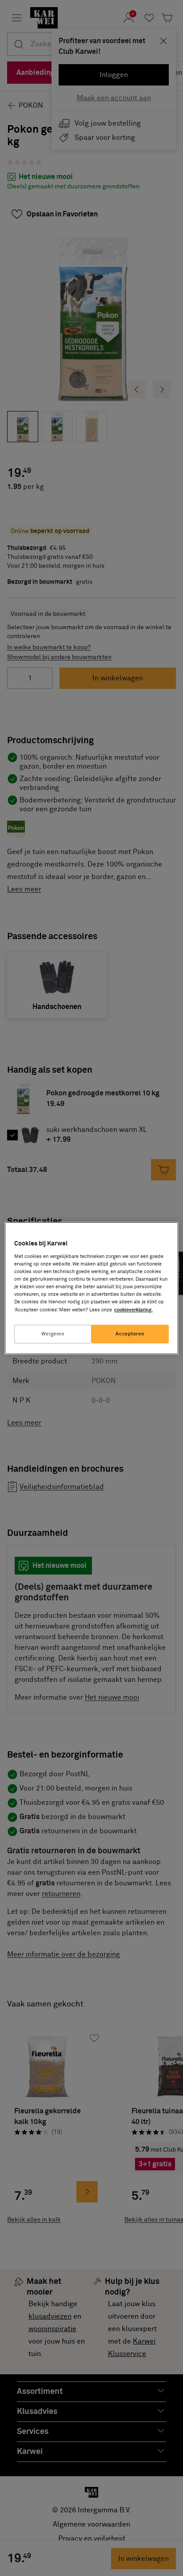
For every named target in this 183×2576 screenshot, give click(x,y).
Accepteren (130, 1334)
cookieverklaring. (133, 1310)
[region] (91, 1288)
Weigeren (53, 1334)
